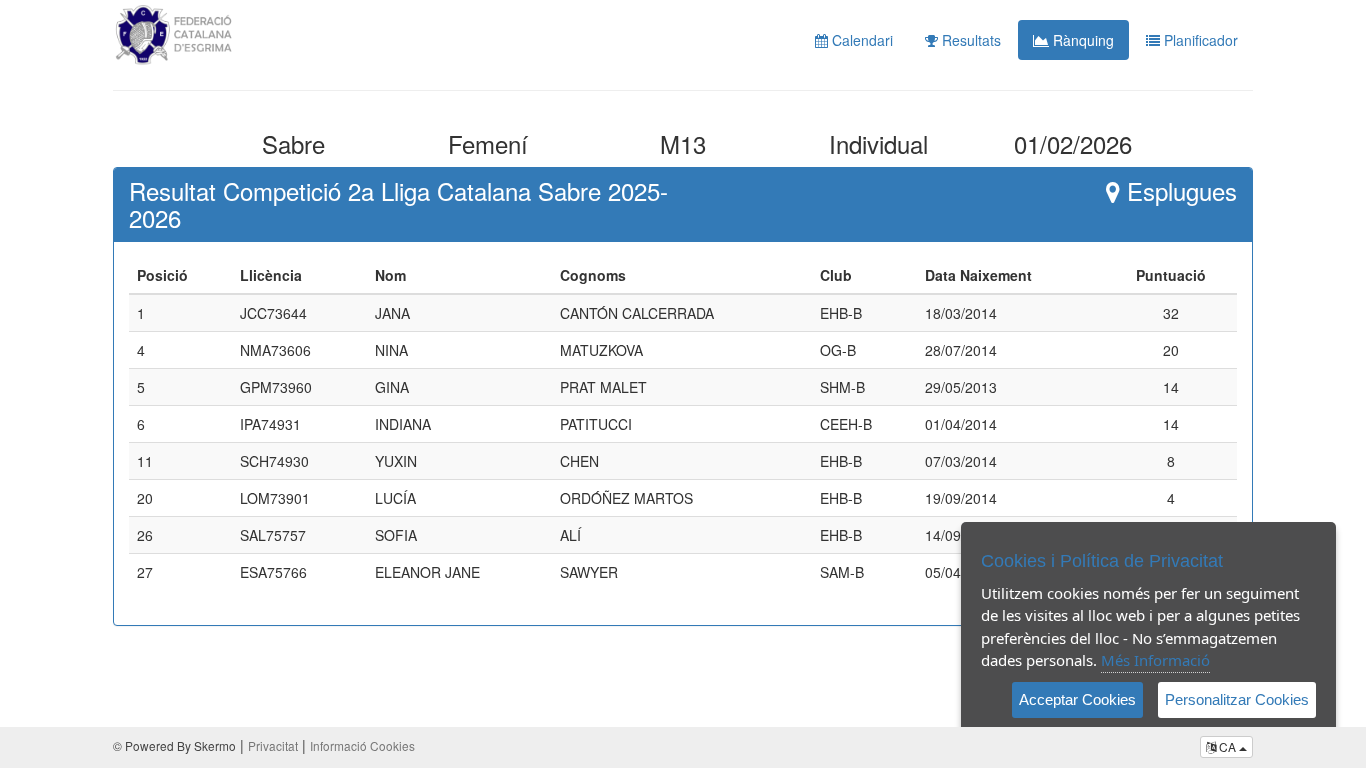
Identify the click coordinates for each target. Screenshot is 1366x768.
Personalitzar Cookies (1237, 699)
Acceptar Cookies (1077, 699)
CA (1227, 746)
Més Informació (1155, 660)
